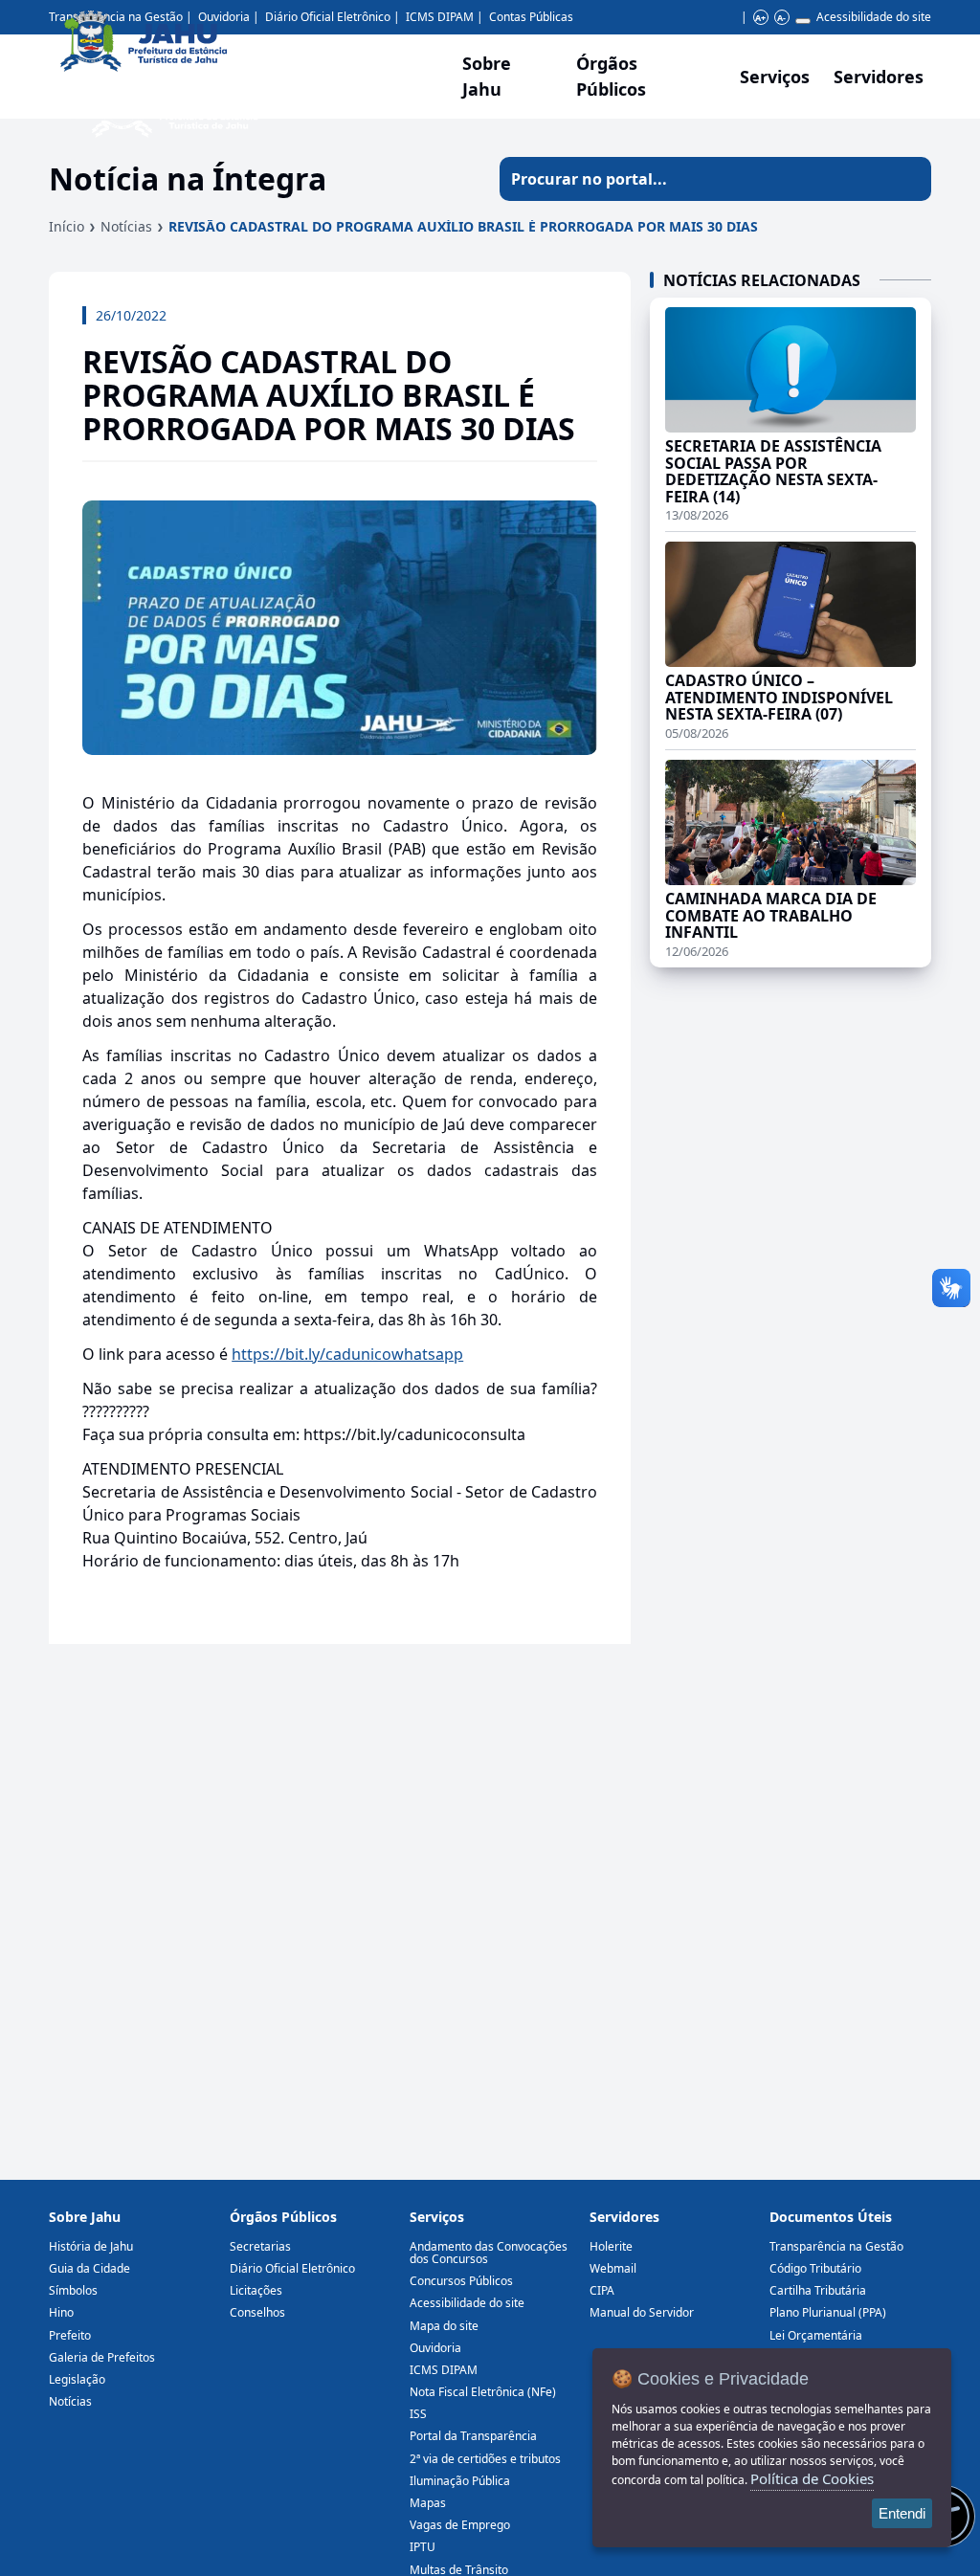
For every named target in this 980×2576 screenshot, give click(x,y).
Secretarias (260, 2246)
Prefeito (70, 2335)
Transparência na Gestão (836, 2246)
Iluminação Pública (460, 2481)
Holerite (611, 2246)
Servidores (624, 2217)
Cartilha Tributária (818, 2290)
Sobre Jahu (487, 76)
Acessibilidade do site (874, 17)
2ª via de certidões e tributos (485, 2459)
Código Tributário (815, 2268)
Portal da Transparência (473, 2436)
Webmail (613, 2268)
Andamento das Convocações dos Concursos (489, 2253)
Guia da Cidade (89, 2268)
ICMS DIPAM (444, 2370)
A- (781, 18)
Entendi (902, 2513)
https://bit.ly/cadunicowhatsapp (347, 1354)
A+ (760, 18)
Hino (61, 2312)
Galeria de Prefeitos (102, 2357)
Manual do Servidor (642, 2312)
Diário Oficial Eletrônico (292, 2268)
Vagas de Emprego (460, 2525)
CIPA (602, 2290)
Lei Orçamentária (816, 2335)
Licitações (256, 2290)
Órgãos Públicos (283, 2217)
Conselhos (257, 2312)
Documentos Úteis (831, 2217)
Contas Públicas (531, 17)
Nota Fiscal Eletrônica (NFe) (483, 2392)
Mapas (428, 2503)
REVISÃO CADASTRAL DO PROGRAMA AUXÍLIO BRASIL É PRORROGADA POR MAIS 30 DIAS (463, 226)
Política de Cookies (812, 2478)
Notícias (126, 226)
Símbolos (73, 2290)
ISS (418, 2414)
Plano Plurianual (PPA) (828, 2312)
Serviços (775, 77)
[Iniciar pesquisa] (909, 179)
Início (67, 226)
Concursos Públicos (461, 2281)
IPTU (423, 2547)
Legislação (77, 2379)
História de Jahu (91, 2246)
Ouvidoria (435, 2348)
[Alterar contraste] (803, 21)
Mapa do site (444, 2326)
